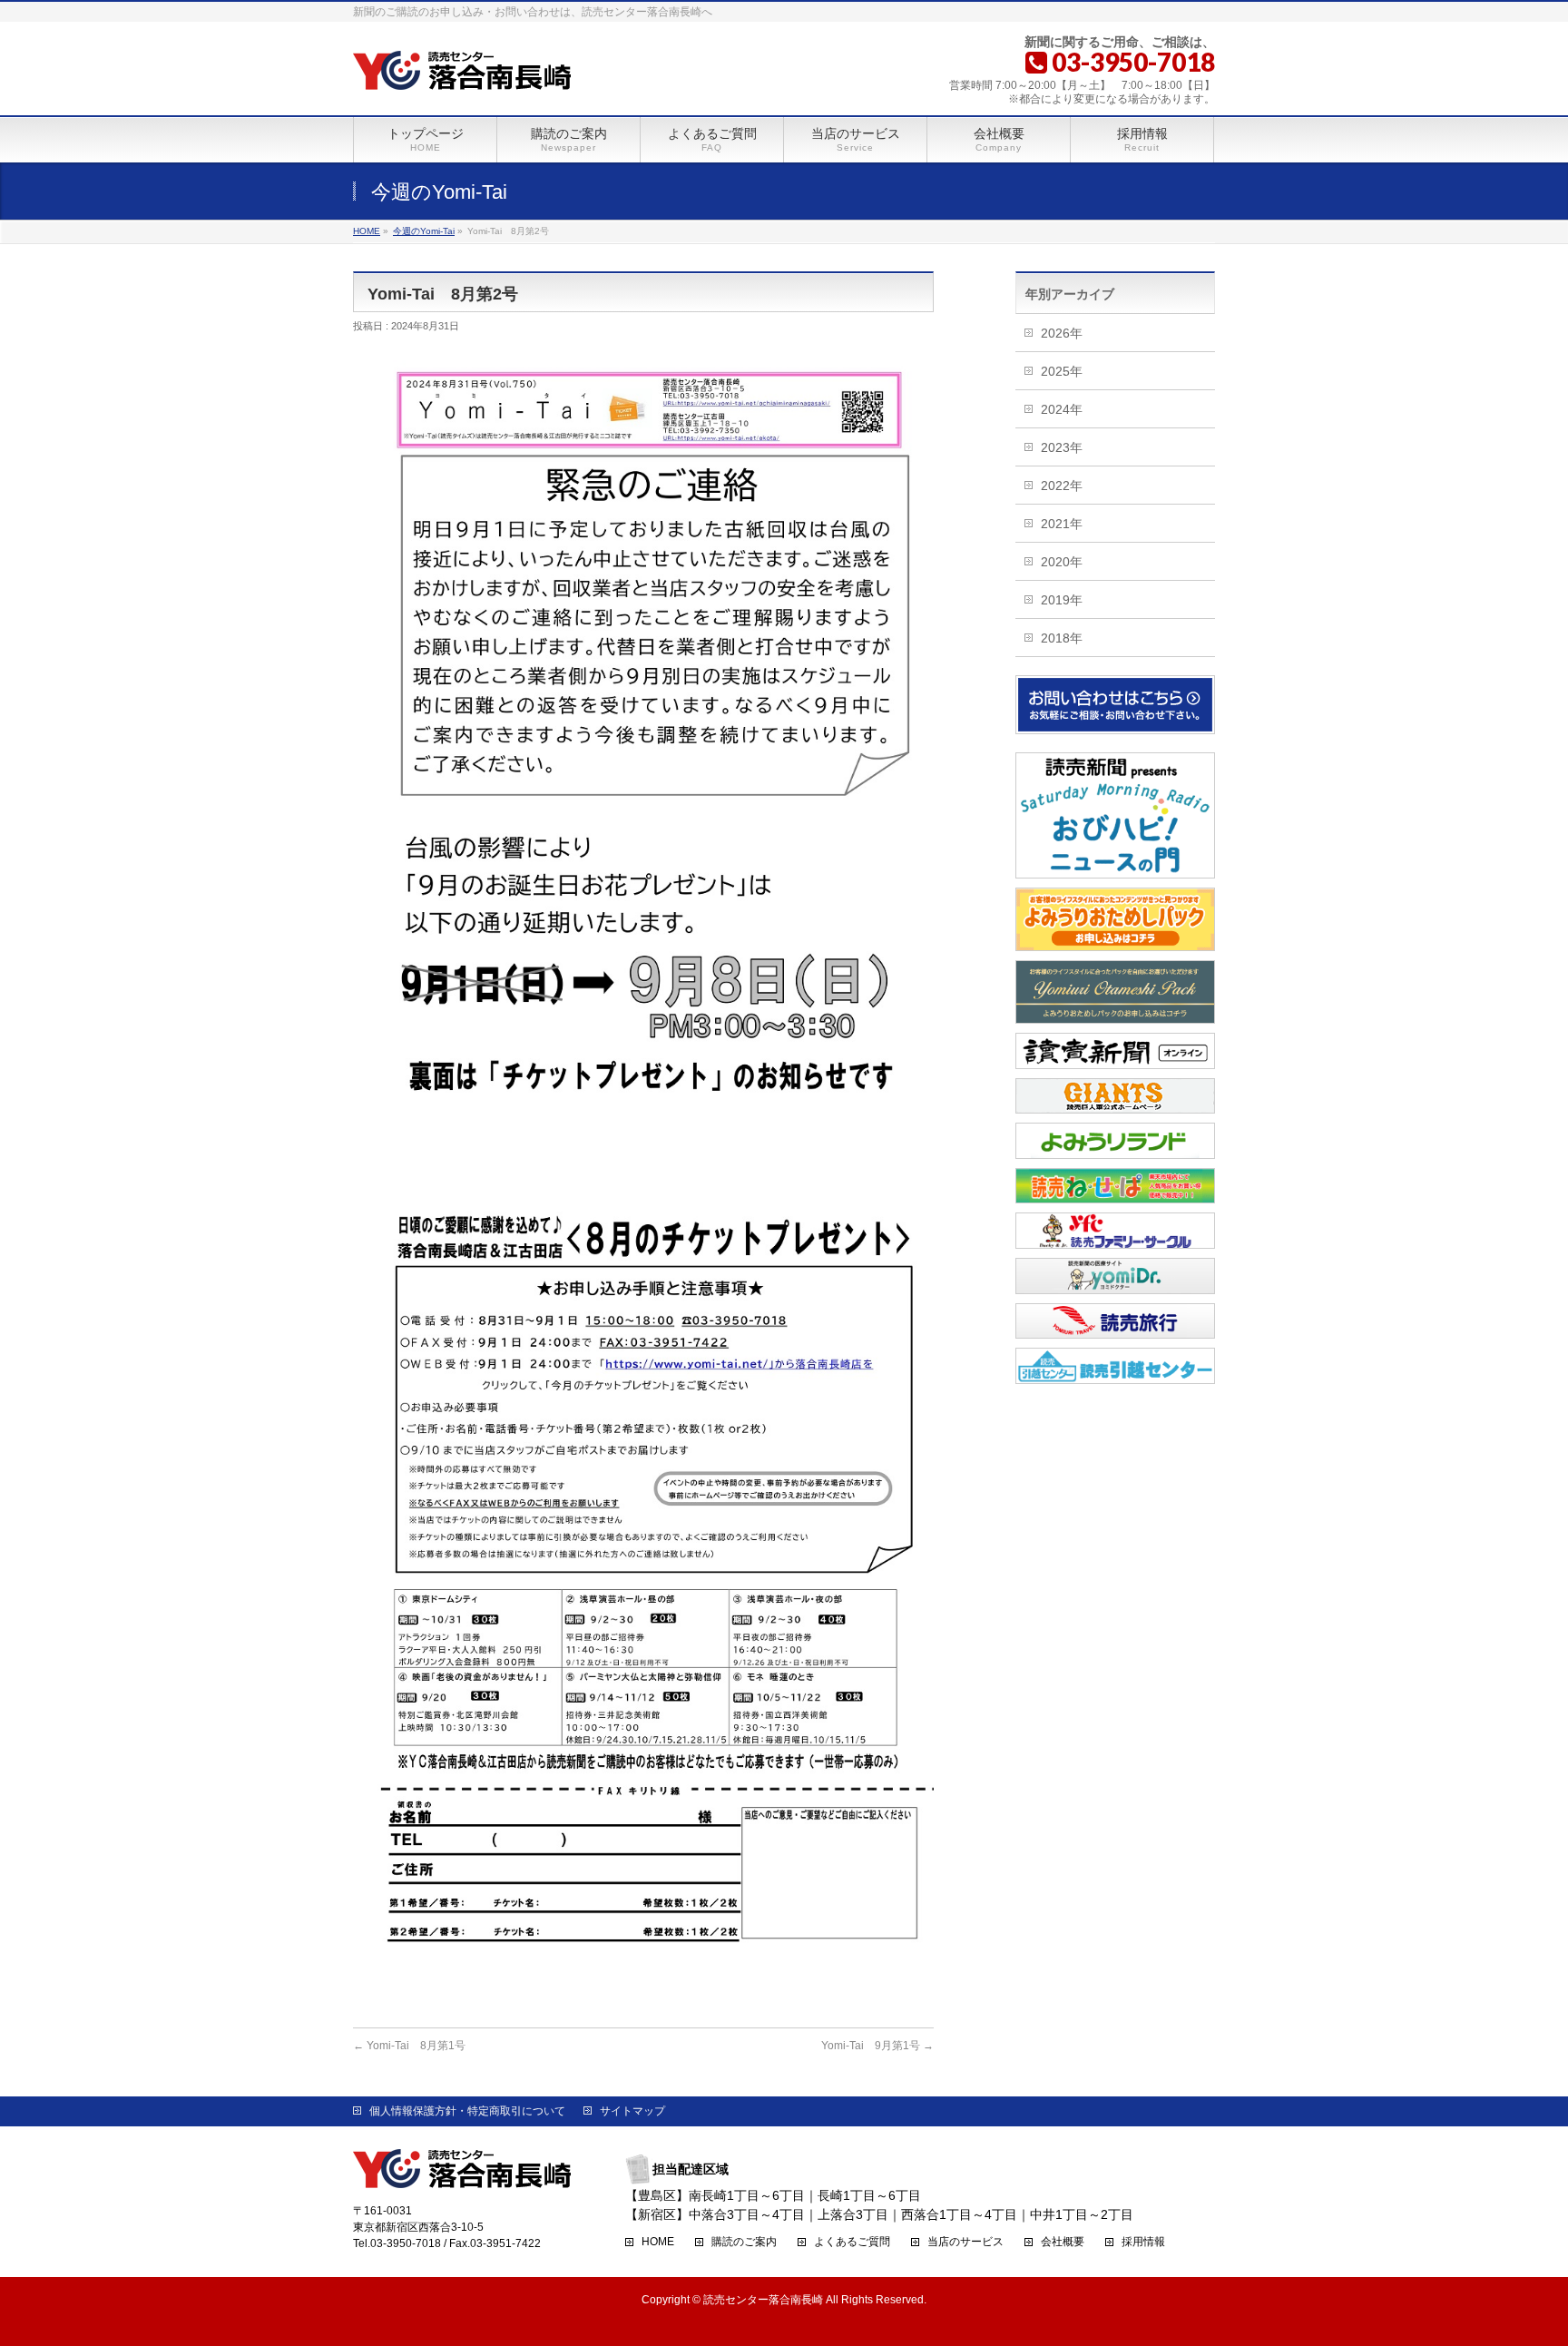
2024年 (1062, 409)
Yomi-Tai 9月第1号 (877, 2046)
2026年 (1062, 333)
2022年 (1062, 486)
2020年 (1062, 562)
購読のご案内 (744, 2242)
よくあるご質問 (852, 2242)
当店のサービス (965, 2242)
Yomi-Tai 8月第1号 (409, 2046)
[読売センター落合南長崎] (462, 72)
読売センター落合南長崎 (763, 2300)
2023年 (1062, 447)
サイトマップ (632, 2111)
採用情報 (1143, 2242)
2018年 (1062, 638)
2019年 (1062, 600)
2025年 (1062, 371)
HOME (658, 2242)
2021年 (1062, 524)
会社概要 (1063, 2242)
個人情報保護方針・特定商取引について (467, 2111)
